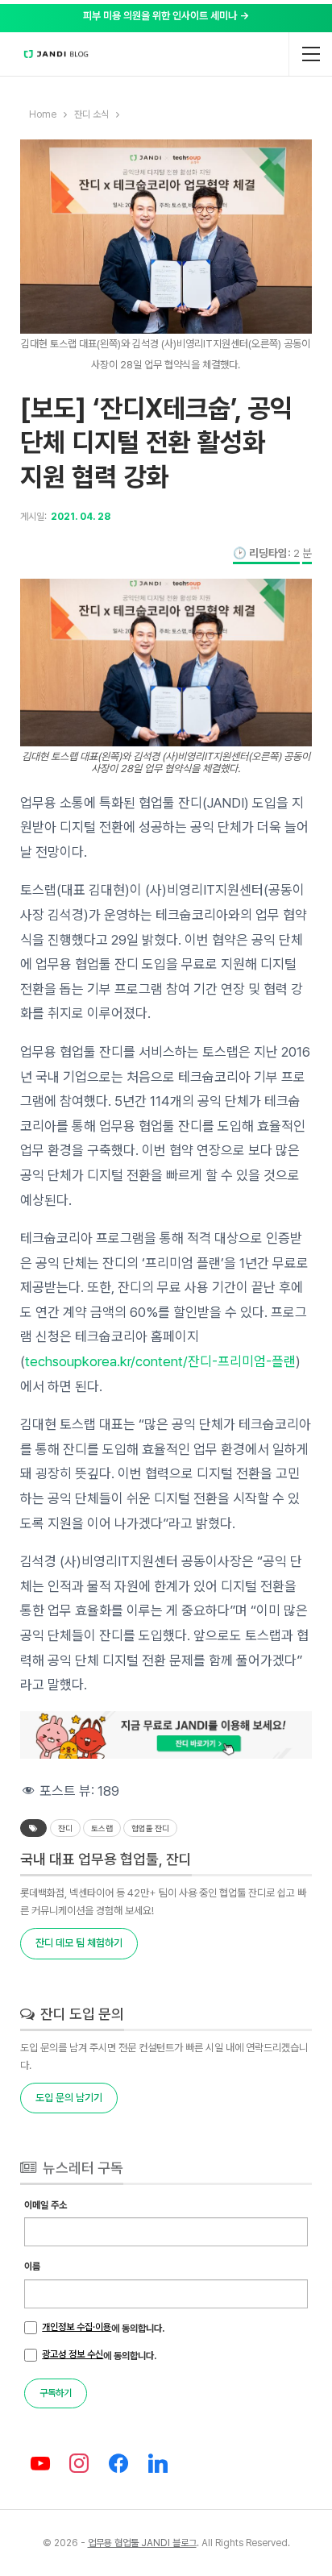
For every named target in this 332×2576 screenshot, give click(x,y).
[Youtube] (40, 2464)
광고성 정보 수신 (73, 2354)
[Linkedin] (158, 2464)
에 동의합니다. (103, 2328)
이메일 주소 (46, 2205)
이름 (32, 2266)
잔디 (65, 1828)
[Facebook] (119, 2464)
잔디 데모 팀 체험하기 (79, 1943)
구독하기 (56, 2393)
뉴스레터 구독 (81, 2168)
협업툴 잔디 (150, 1828)
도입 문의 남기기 (69, 2098)
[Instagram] (79, 2464)
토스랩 (102, 1828)
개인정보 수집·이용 (77, 2327)
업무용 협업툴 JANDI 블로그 (142, 2543)
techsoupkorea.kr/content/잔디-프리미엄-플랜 (160, 1361)
